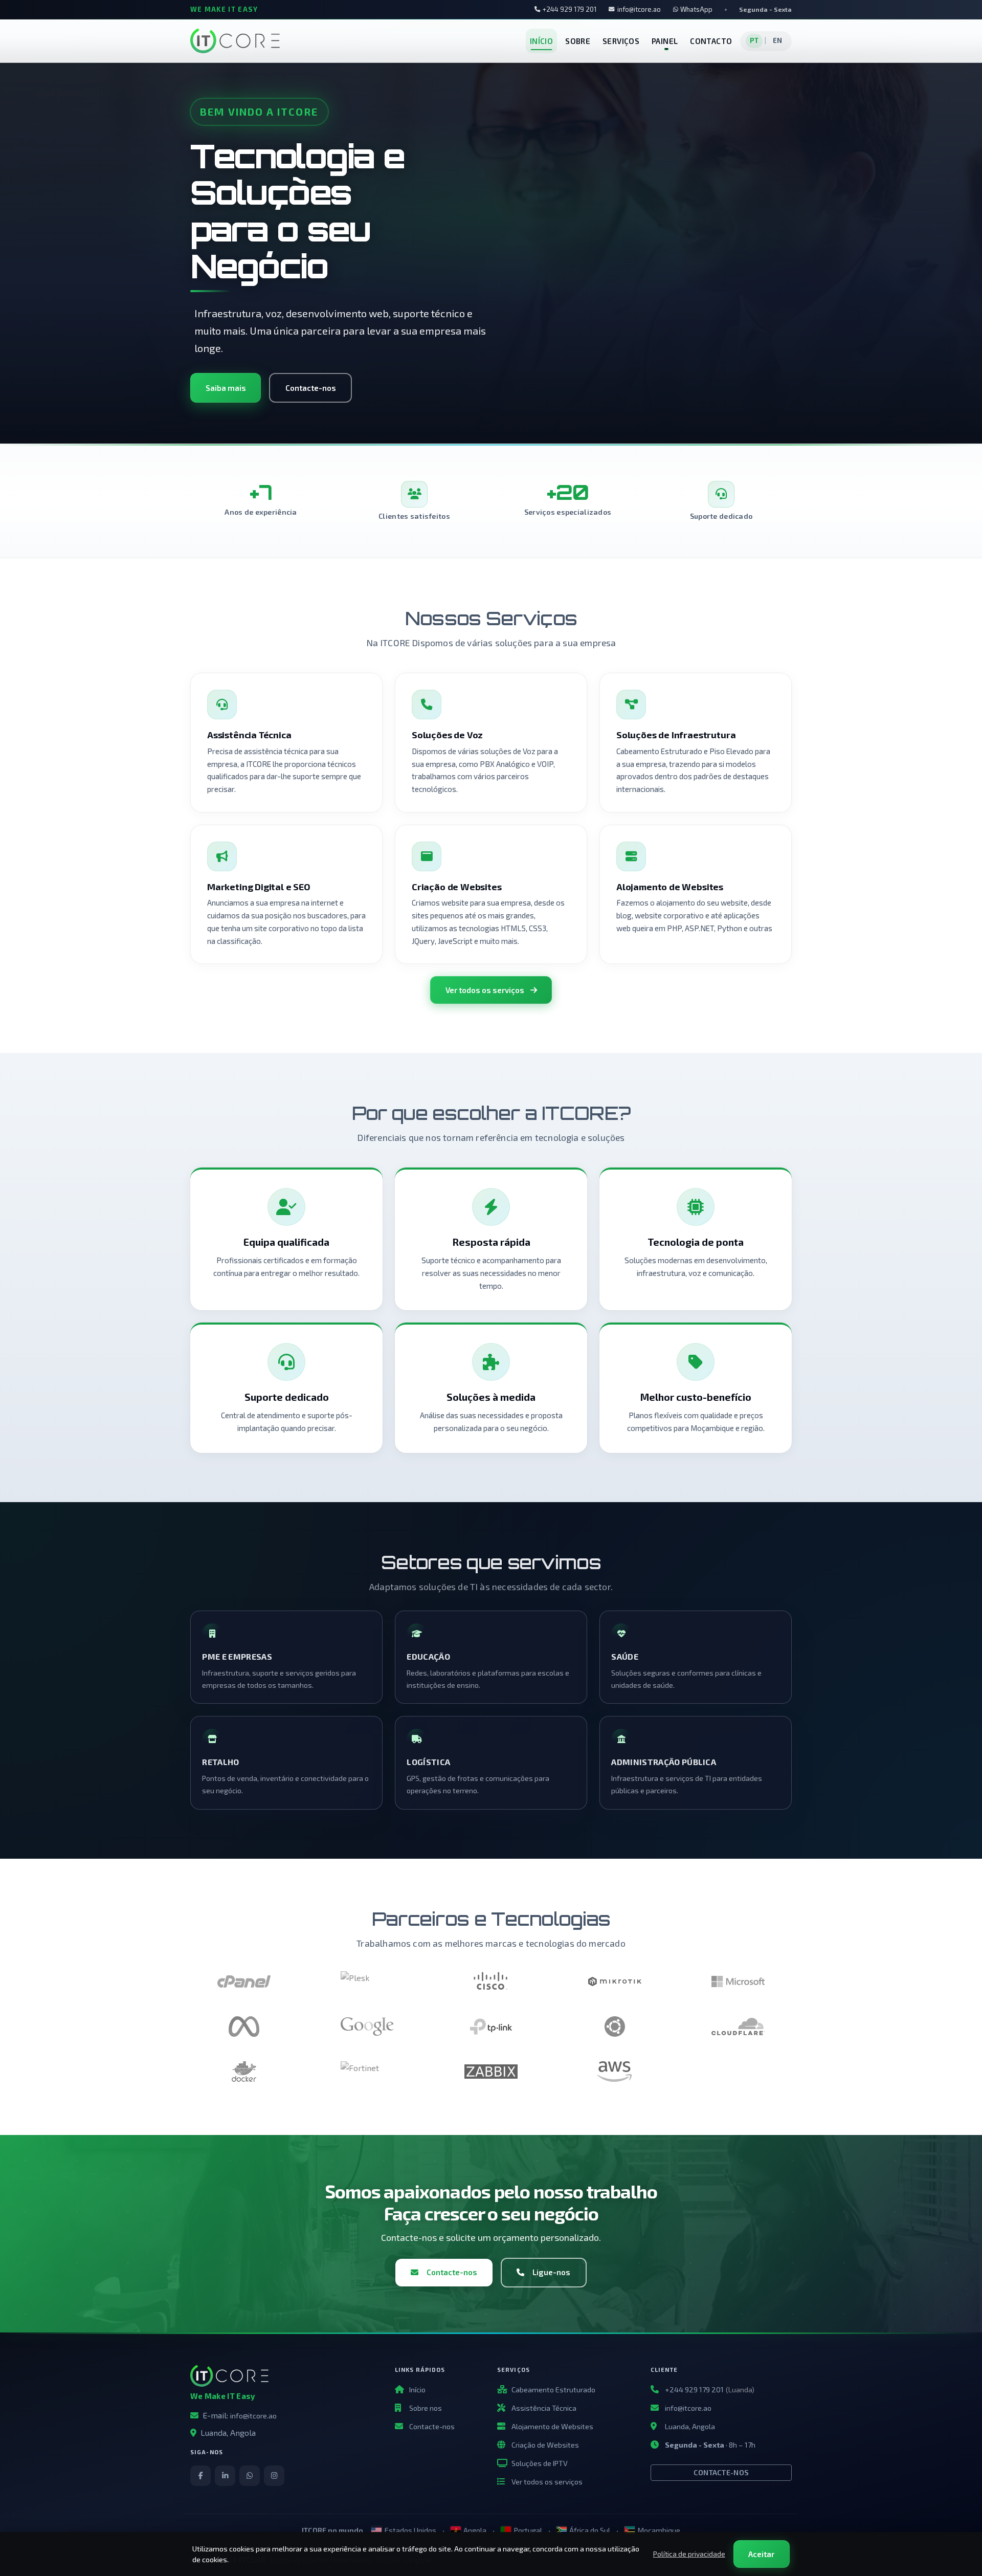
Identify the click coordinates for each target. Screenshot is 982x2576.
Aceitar (761, 2554)
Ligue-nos (551, 2272)
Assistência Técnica (544, 2408)
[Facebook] (200, 2476)
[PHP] (491, 2072)
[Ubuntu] (615, 2027)
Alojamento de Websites (552, 2426)
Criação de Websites (545, 2445)
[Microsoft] (738, 1981)
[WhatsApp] (250, 2476)
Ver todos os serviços (485, 990)
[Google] (367, 2027)
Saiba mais (226, 388)
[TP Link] (491, 2027)
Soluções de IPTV (540, 2463)
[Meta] (244, 2027)
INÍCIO (541, 41)
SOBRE (578, 41)
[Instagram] (274, 2476)
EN (778, 40)
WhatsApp (696, 9)
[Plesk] (367, 1981)
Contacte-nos (311, 388)
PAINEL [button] (665, 41)
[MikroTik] (615, 1981)
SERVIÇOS (621, 41)
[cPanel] (244, 1981)
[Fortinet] (367, 2072)
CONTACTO (711, 41)
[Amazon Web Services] (615, 2072)
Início (417, 2390)
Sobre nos (426, 2408)
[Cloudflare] (738, 2027)
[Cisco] (491, 1981)
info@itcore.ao (639, 9)
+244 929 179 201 (570, 9)
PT (754, 40)
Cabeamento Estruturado (553, 2390)
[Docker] (244, 2072)
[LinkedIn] (225, 2476)
